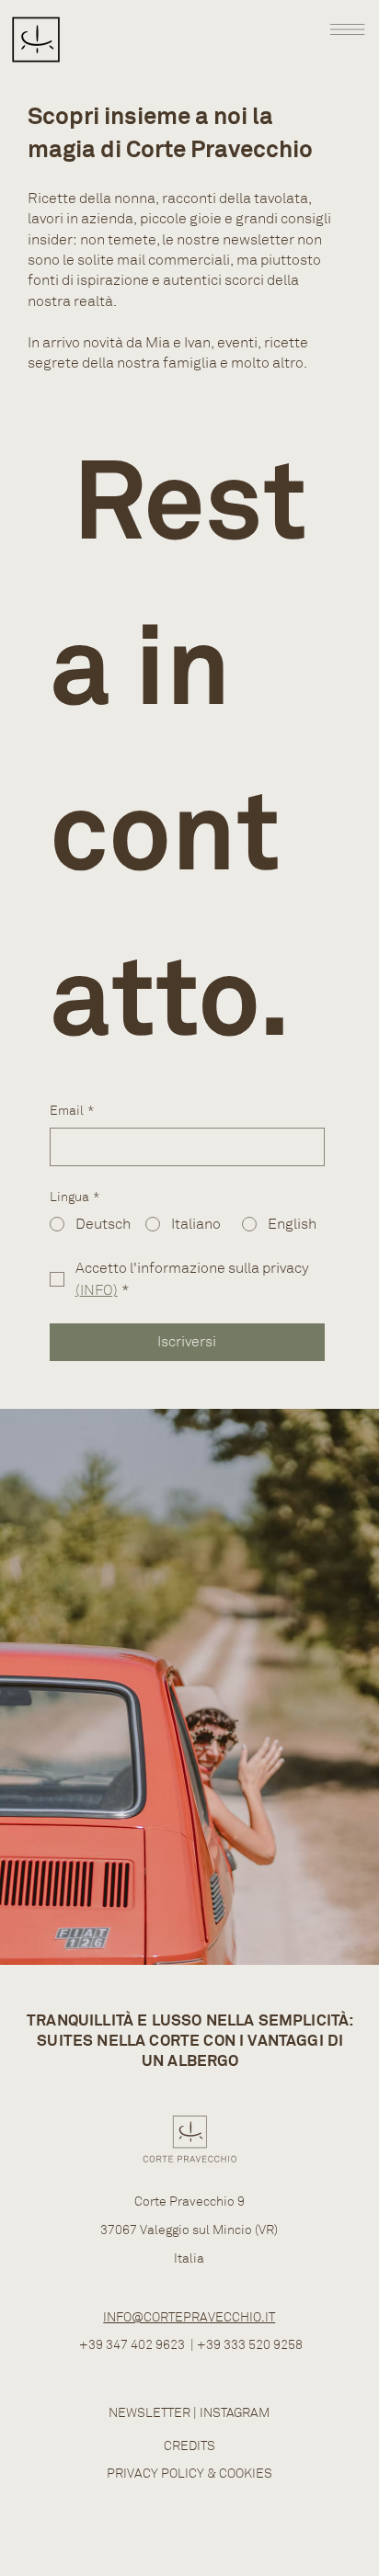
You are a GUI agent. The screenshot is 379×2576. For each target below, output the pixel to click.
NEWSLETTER (149, 2413)
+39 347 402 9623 (132, 2345)
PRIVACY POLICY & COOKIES (189, 2474)
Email (72, 1111)
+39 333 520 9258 (250, 2345)
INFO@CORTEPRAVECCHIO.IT (189, 2317)
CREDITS (189, 2446)
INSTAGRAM (235, 2413)
